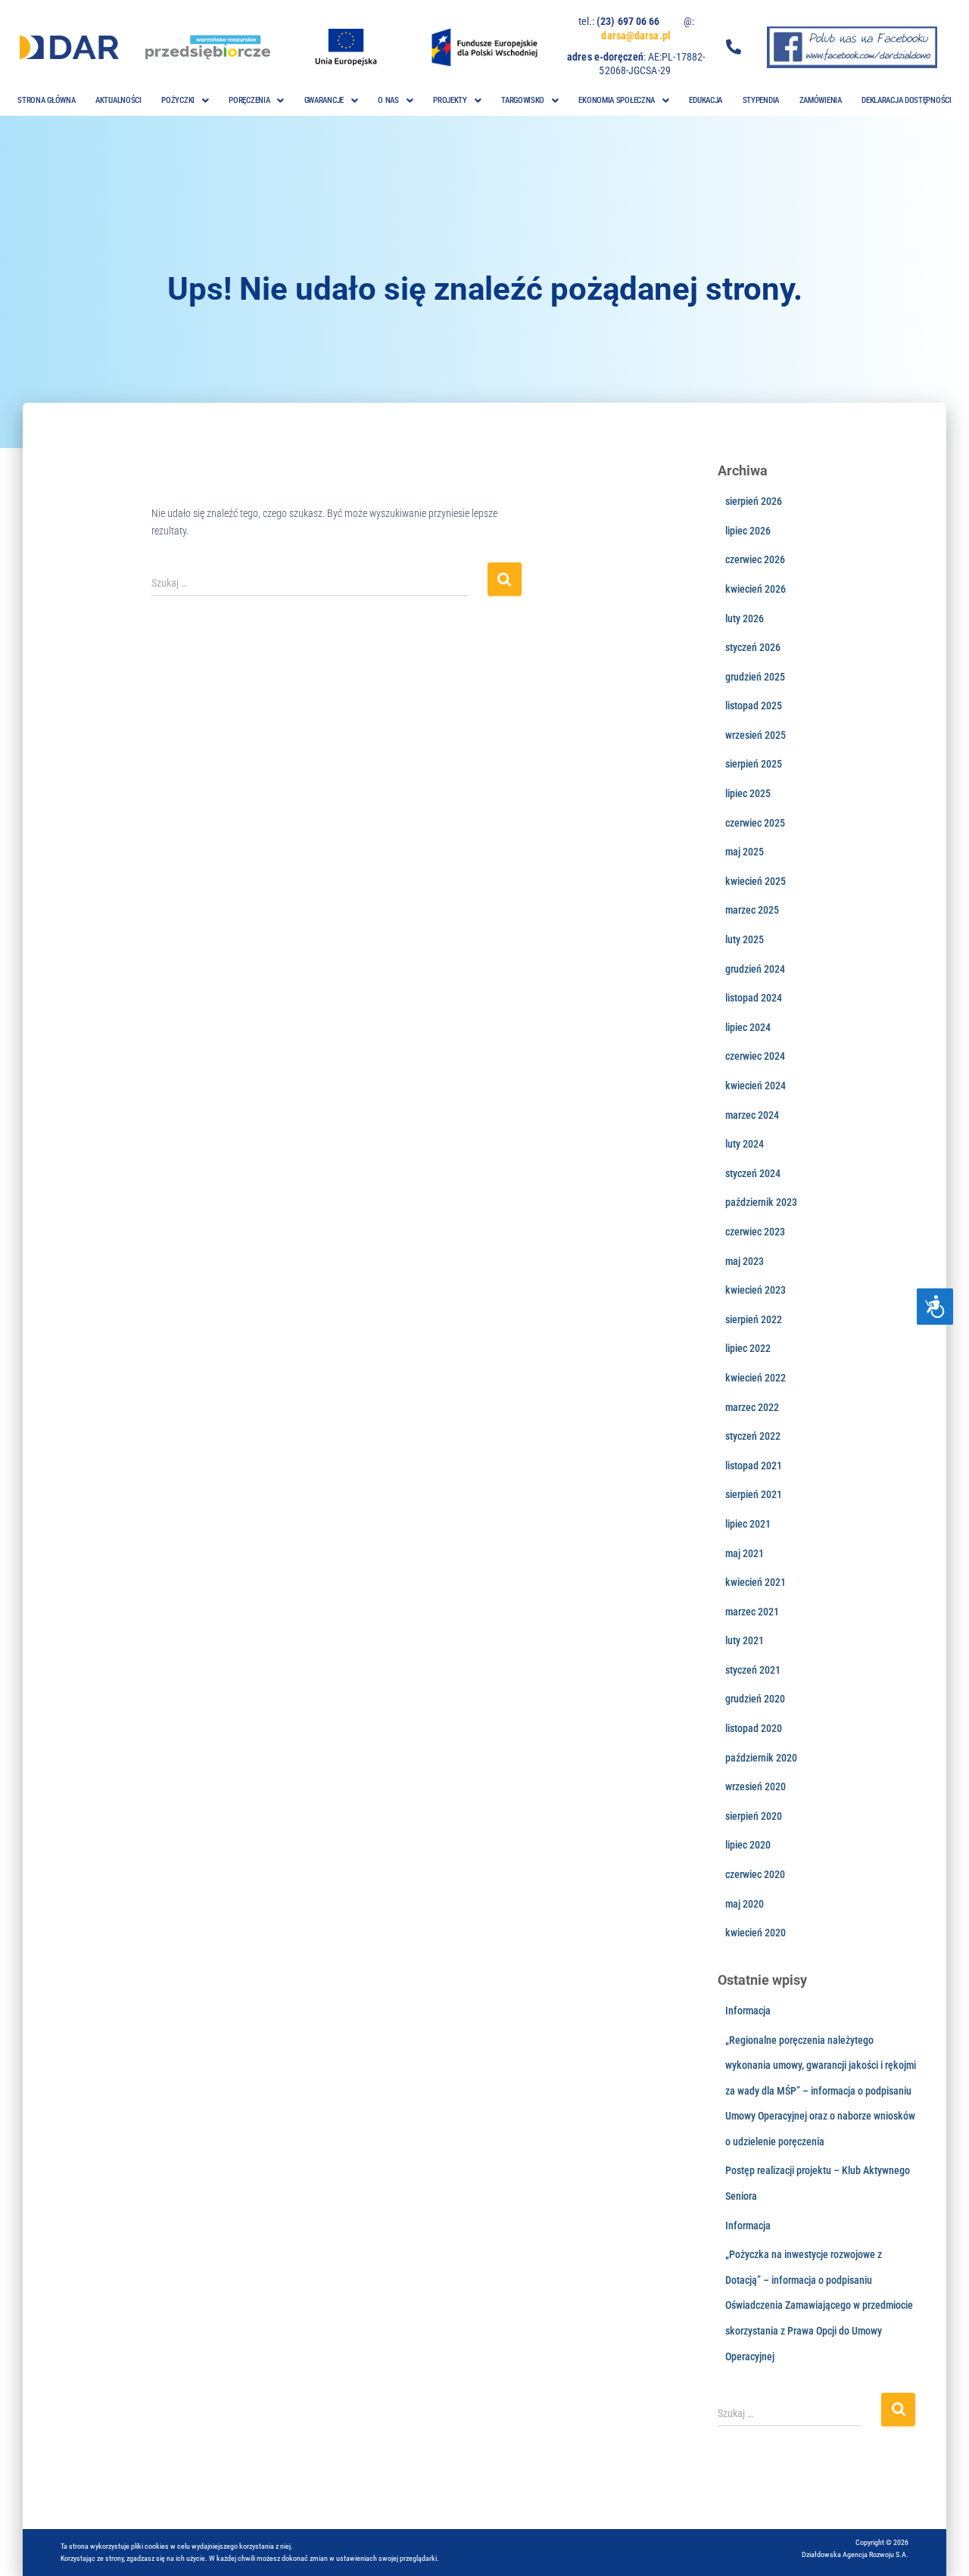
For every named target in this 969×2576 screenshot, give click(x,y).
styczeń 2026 (753, 647)
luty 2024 (745, 1144)
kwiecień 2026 (756, 589)
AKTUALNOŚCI (118, 100)
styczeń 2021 (753, 1670)
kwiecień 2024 (756, 1086)
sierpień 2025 (754, 764)
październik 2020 (761, 1758)
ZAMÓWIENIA (821, 100)
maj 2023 (745, 1261)
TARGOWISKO (523, 100)
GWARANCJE (324, 100)
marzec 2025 (752, 910)
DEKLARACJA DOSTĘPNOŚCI (906, 100)
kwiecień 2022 (756, 1378)
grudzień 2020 (755, 1699)
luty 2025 (745, 939)
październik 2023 (761, 1202)
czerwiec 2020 (755, 1874)
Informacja (748, 2011)
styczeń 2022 (753, 1436)
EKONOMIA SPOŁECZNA (617, 100)
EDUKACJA (706, 100)
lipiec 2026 (748, 531)
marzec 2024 (752, 1115)
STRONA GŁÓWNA (46, 100)
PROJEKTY (450, 100)
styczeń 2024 (753, 1173)
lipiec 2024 (748, 1027)
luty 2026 (745, 618)
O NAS (388, 100)
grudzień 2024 (755, 969)
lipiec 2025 (748, 793)
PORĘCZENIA (249, 100)
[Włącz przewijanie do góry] (939, 2546)
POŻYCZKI (178, 100)
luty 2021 (745, 1640)
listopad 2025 (754, 706)
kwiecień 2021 (756, 1582)
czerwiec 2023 (755, 1232)
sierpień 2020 (754, 1816)
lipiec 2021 (748, 1524)
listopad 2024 (754, 998)
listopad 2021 (754, 1466)
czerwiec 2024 (755, 1056)
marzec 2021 (752, 1612)
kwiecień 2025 (756, 881)
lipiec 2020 (748, 1845)
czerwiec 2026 (755, 559)
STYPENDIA (761, 100)
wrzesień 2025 (756, 735)
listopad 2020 (754, 1728)
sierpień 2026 (754, 501)
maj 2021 (745, 1553)
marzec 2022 (752, 1407)
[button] (185, 100)
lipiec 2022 (748, 1348)
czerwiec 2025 (755, 823)
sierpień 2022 (754, 1319)
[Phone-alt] (734, 47)
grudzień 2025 (755, 677)
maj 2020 (745, 1904)
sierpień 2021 (754, 1494)
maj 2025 (745, 852)
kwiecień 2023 (756, 1290)
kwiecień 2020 (756, 1933)
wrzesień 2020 (756, 1786)
